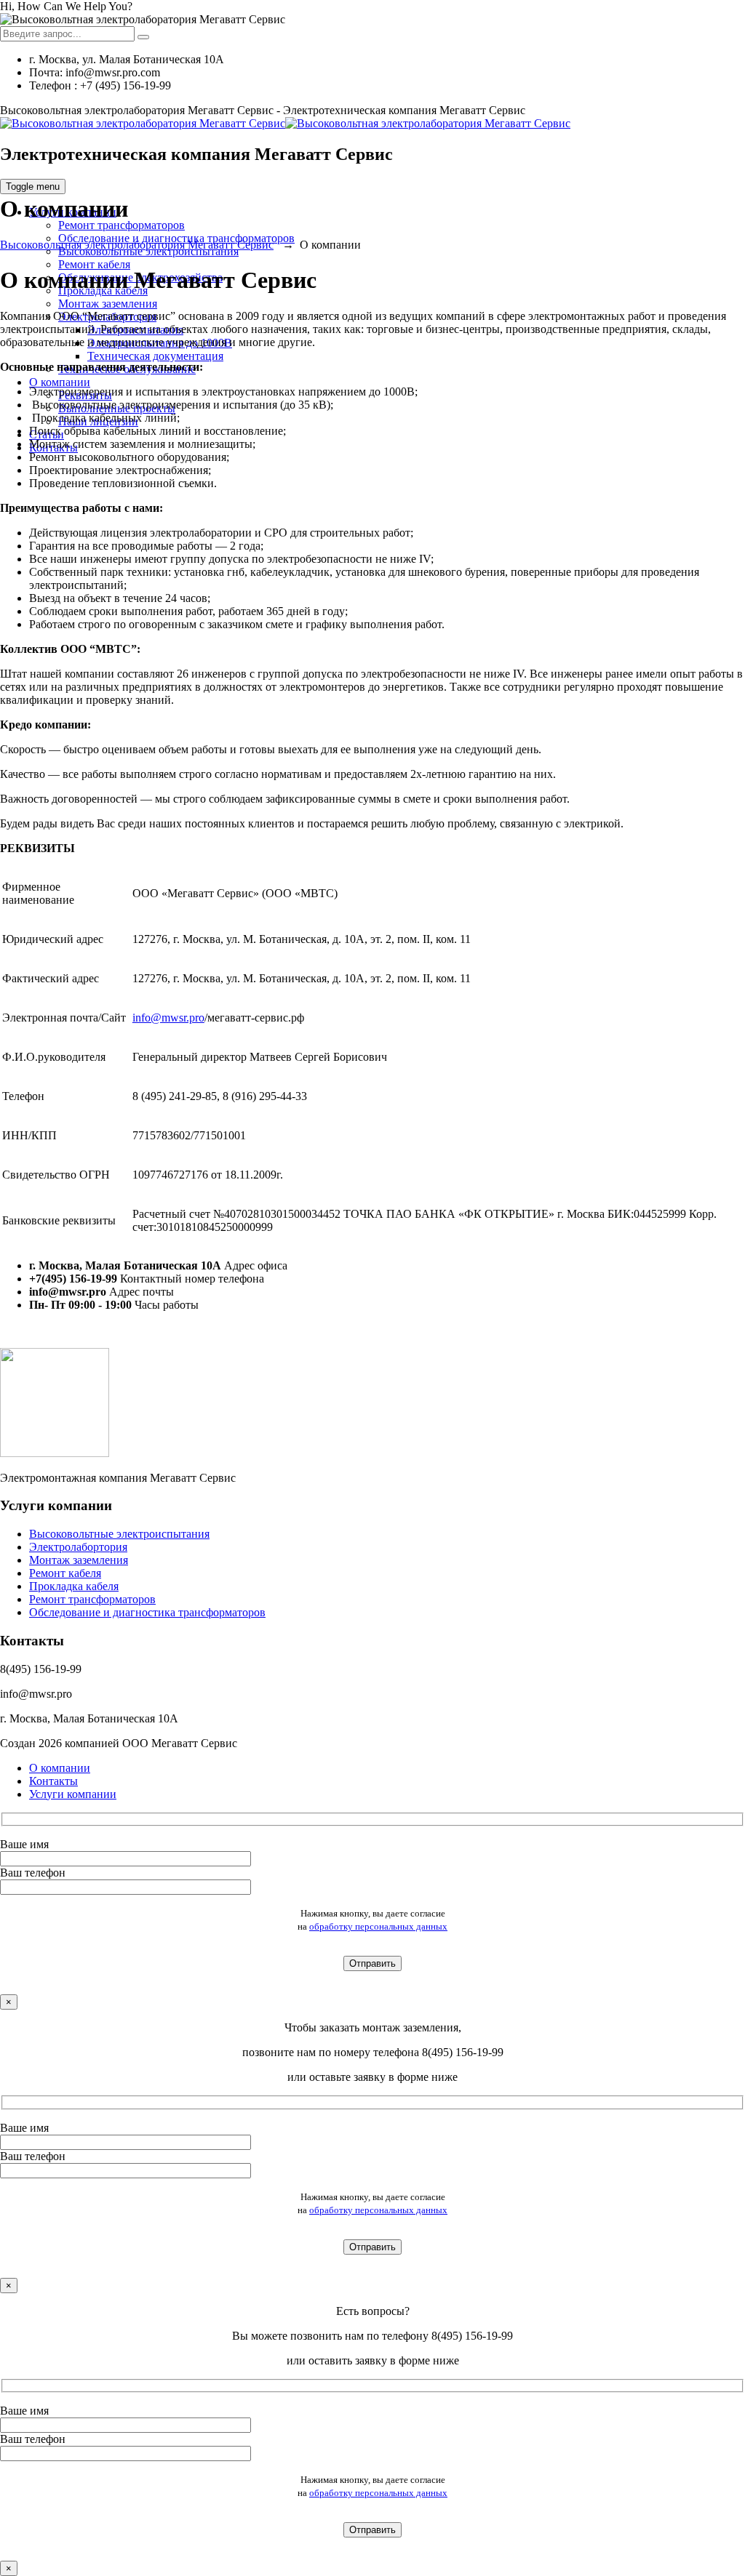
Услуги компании (73, 1794)
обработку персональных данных (378, 1926)
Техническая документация (155, 356)
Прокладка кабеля (74, 1586)
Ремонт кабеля (94, 264)
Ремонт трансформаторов (121, 225)
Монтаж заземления (108, 304)
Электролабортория (78, 1547)
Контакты (53, 1781)
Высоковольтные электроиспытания (119, 1534)
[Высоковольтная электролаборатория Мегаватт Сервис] (285, 123)
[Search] (143, 37)
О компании (60, 382)
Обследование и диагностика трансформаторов (147, 1612)
